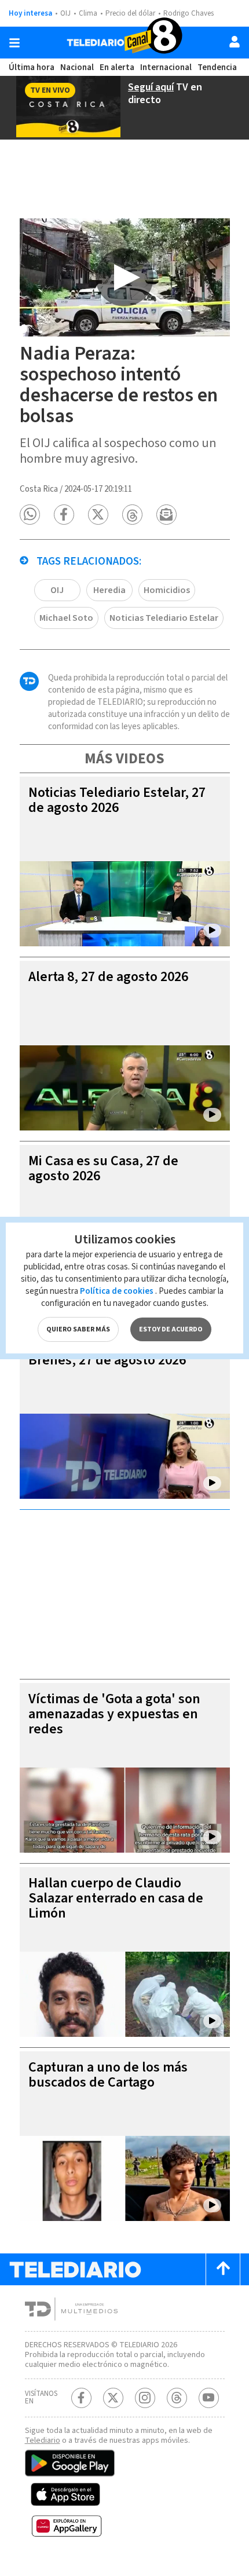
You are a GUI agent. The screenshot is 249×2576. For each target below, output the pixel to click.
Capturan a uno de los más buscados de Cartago (108, 2075)
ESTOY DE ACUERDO (171, 1329)
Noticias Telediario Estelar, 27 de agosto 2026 (117, 800)
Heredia (109, 590)
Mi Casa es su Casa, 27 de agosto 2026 (103, 1168)
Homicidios (167, 590)
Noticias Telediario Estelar (164, 618)
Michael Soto (66, 618)
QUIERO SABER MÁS (78, 1329)
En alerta (117, 67)
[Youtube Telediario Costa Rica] (209, 2398)
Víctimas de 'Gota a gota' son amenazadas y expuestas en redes (114, 1714)
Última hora (32, 67)
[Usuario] (235, 42)
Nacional (77, 67)
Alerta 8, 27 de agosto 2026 (108, 977)
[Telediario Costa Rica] (124, 43)
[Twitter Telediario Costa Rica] (113, 2398)
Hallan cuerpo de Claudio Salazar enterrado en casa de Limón (116, 1898)
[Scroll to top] (223, 2269)
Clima (88, 13)
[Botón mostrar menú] (14, 43)
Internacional (166, 67)
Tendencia (217, 67)
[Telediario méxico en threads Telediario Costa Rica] (177, 2398)
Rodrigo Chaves (188, 13)
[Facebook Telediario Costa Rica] (81, 2398)
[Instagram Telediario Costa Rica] (145, 2398)
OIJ (65, 13)
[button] (30, 515)
